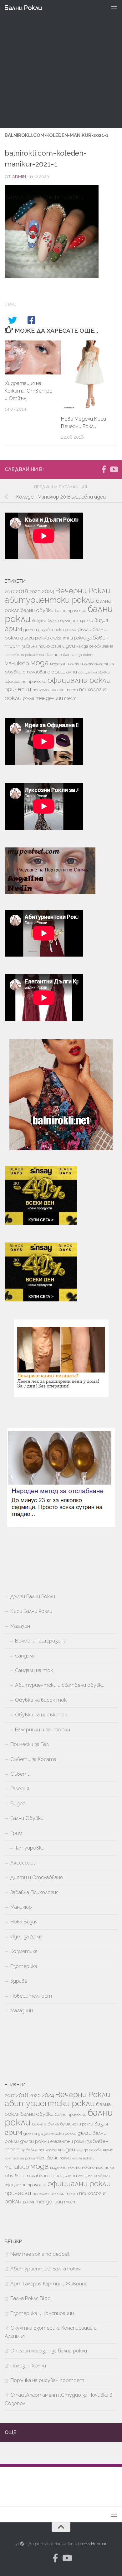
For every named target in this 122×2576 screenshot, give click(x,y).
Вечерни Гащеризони (41, 1641)
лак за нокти (83, 655)
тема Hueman (93, 2544)
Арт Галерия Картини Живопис (49, 2284)
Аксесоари (23, 1863)
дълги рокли (35, 638)
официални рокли (79, 680)
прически (18, 689)
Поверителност (31, 1996)
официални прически (25, 681)
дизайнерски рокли (57, 630)
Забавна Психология (34, 1892)
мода (40, 663)
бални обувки (37, 610)
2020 (35, 592)
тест (70, 698)
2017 (10, 592)
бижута (39, 621)
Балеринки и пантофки (43, 1730)
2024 (48, 591)
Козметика (24, 1951)
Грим (16, 1833)
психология (93, 690)
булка (53, 621)
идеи (69, 646)
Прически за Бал (30, 1744)
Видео (18, 1804)
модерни (58, 664)
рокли (13, 698)
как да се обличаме (95, 646)
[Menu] (114, 8)
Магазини (22, 2011)
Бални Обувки (27, 1818)
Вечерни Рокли (83, 591)
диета (30, 630)
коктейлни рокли (20, 655)
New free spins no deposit (40, 2254)
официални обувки (94, 672)
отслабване (36, 672)
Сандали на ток (34, 1670)
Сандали (25, 1656)
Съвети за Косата (33, 1759)
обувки (13, 672)
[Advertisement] (61, 64)
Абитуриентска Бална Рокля (46, 2269)
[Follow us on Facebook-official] (104, 469)
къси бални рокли (53, 655)
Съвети (20, 1774)
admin (19, 176)
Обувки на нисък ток (41, 1715)
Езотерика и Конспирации (42, 2313)
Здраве (19, 1981)
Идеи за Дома (26, 1937)
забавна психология (41, 646)
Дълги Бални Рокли (33, 1597)
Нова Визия (24, 1922)
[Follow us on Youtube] (114, 469)
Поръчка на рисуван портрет (47, 2380)
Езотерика (24, 1966)
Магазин (20, 1626)
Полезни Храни (28, 2366)
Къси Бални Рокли (31, 1611)
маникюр (17, 663)
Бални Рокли (23, 8)
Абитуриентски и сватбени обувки (60, 1685)
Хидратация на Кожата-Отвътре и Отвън (28, 391)
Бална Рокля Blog (30, 2298)
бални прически (71, 611)
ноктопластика (98, 664)
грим (13, 629)
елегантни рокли (68, 638)
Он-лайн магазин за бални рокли (49, 2351)
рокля (28, 698)
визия (101, 620)
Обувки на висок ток (41, 1700)
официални (64, 672)
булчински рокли (77, 621)
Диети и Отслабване (37, 1877)
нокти (74, 664)
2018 (22, 591)
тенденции (49, 698)
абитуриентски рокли (50, 600)
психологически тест (55, 690)
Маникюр (21, 1907)
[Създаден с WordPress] (22, 2544)
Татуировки (30, 1848)
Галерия (20, 1789)
